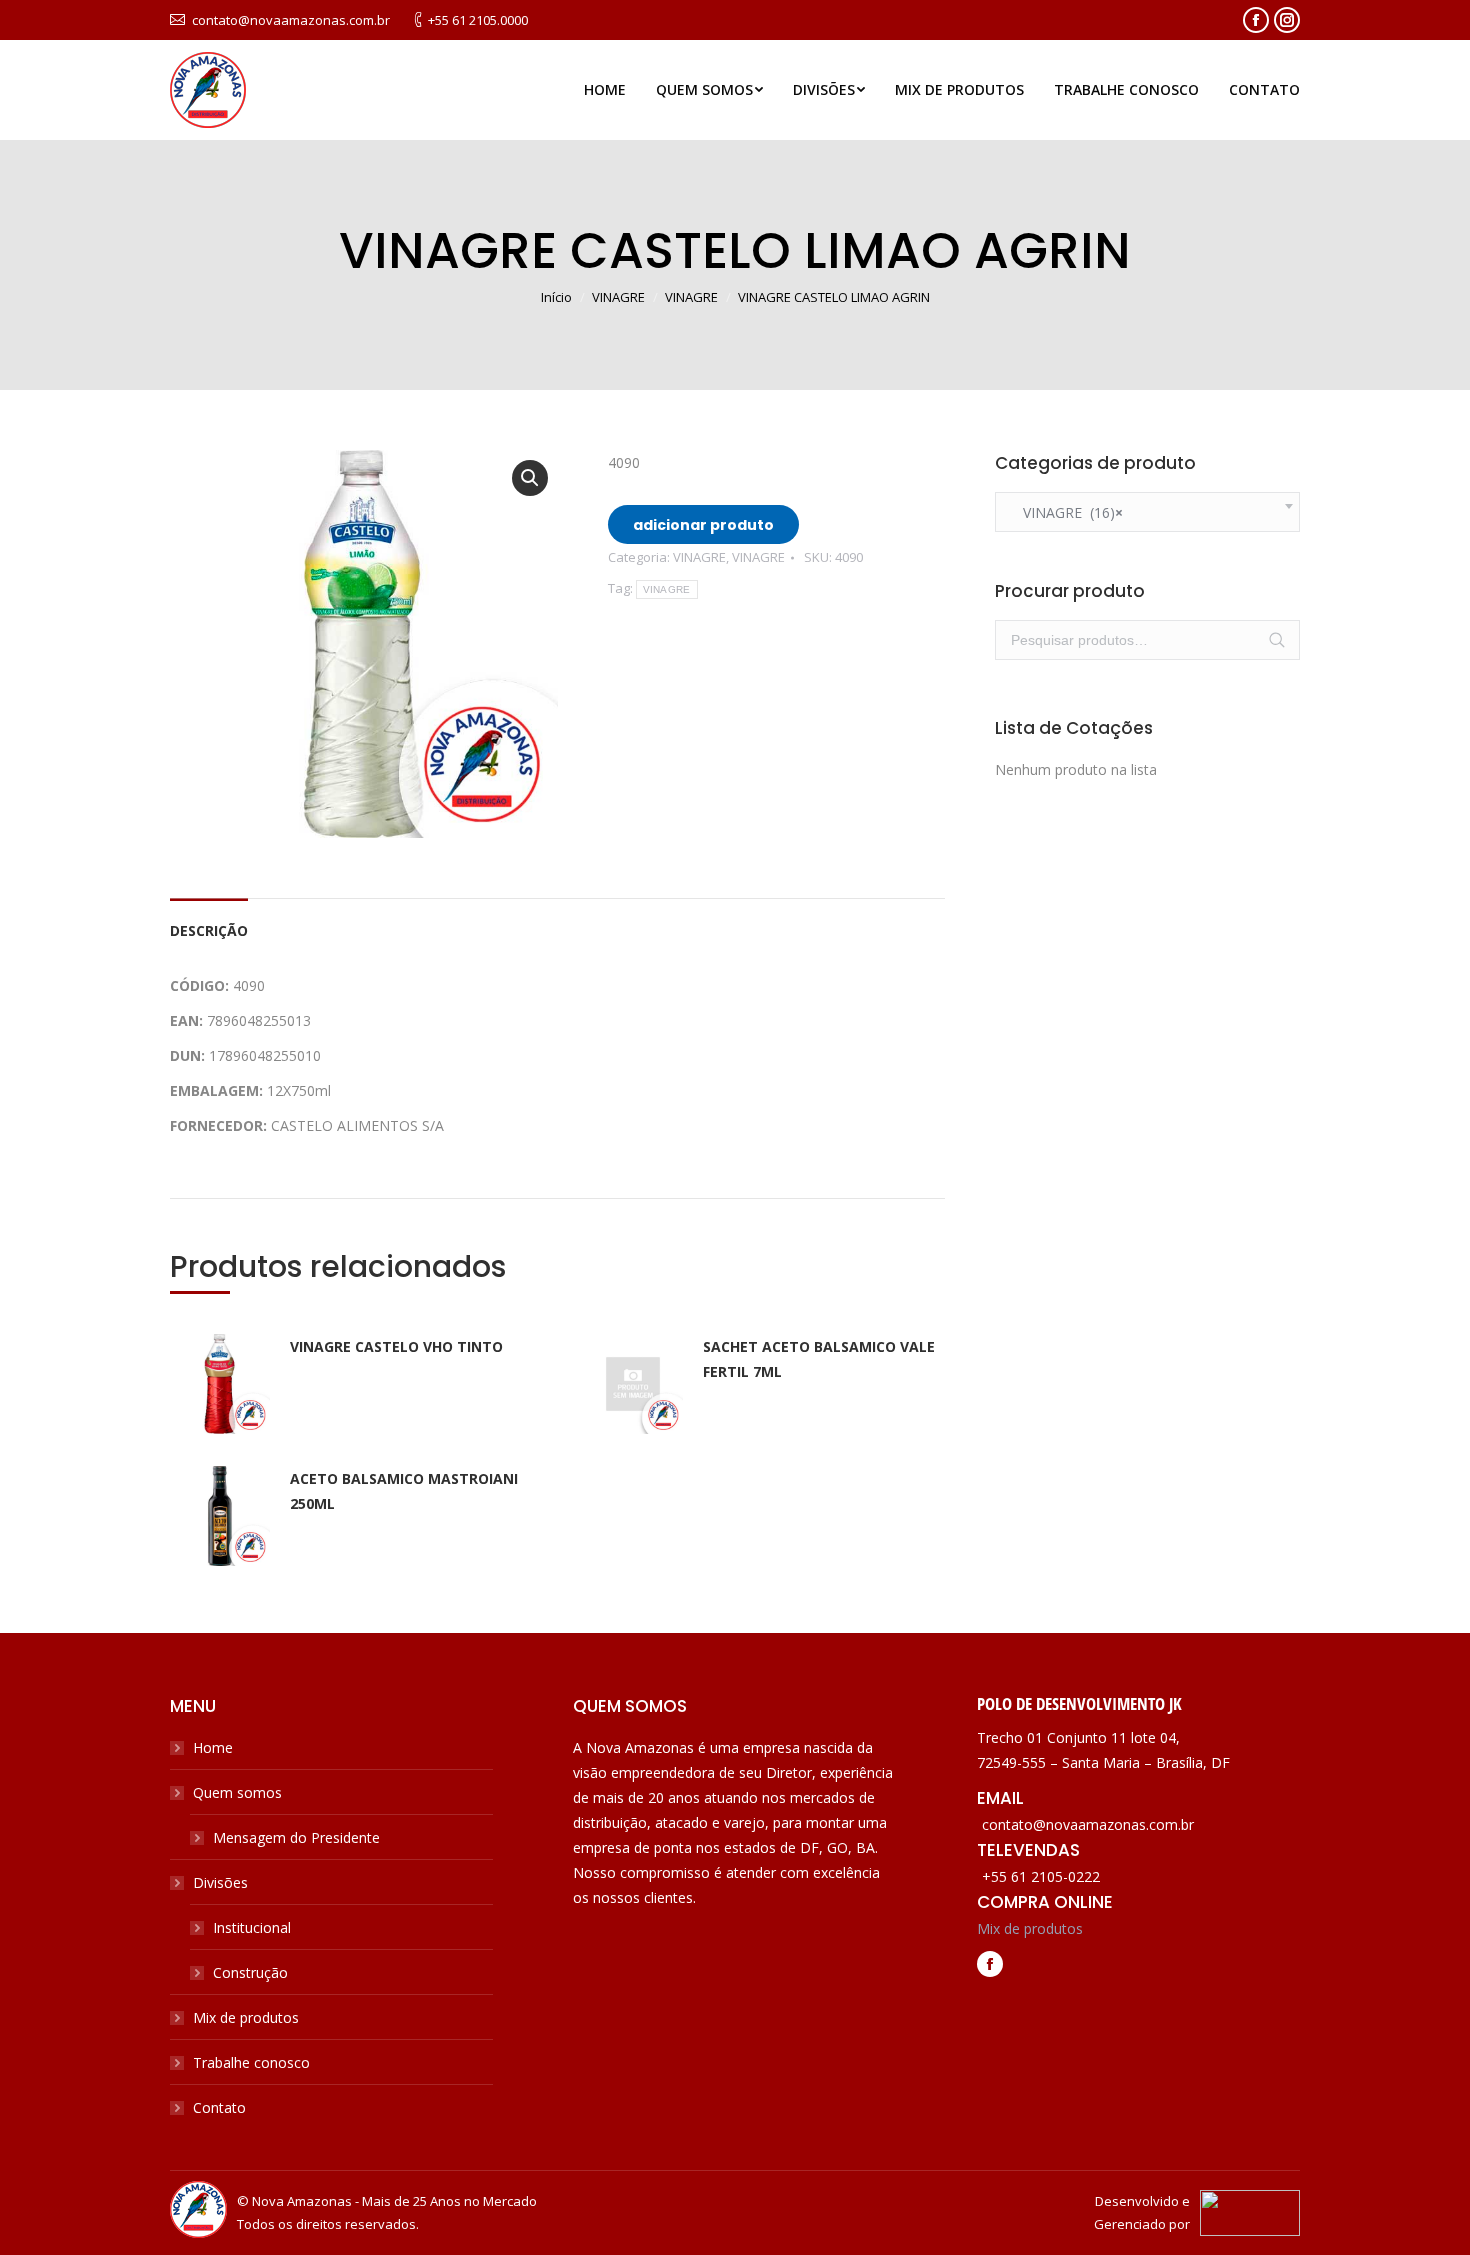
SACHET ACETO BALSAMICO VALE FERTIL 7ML (819, 1359)
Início (556, 297)
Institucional (252, 1927)
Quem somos (237, 1792)
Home (213, 1747)
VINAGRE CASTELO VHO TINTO (396, 1346)
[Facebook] (990, 1965)
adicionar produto (703, 525)
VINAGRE (618, 297)
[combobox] (1147, 512)
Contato (219, 2107)
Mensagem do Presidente (296, 1837)
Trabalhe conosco (251, 2062)
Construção (250, 1972)
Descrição (209, 930)
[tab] (209, 920)
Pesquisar (1277, 640)
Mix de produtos (246, 2017)
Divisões (220, 1882)
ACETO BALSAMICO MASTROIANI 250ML (404, 1491)
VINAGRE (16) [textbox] (1067, 512)
